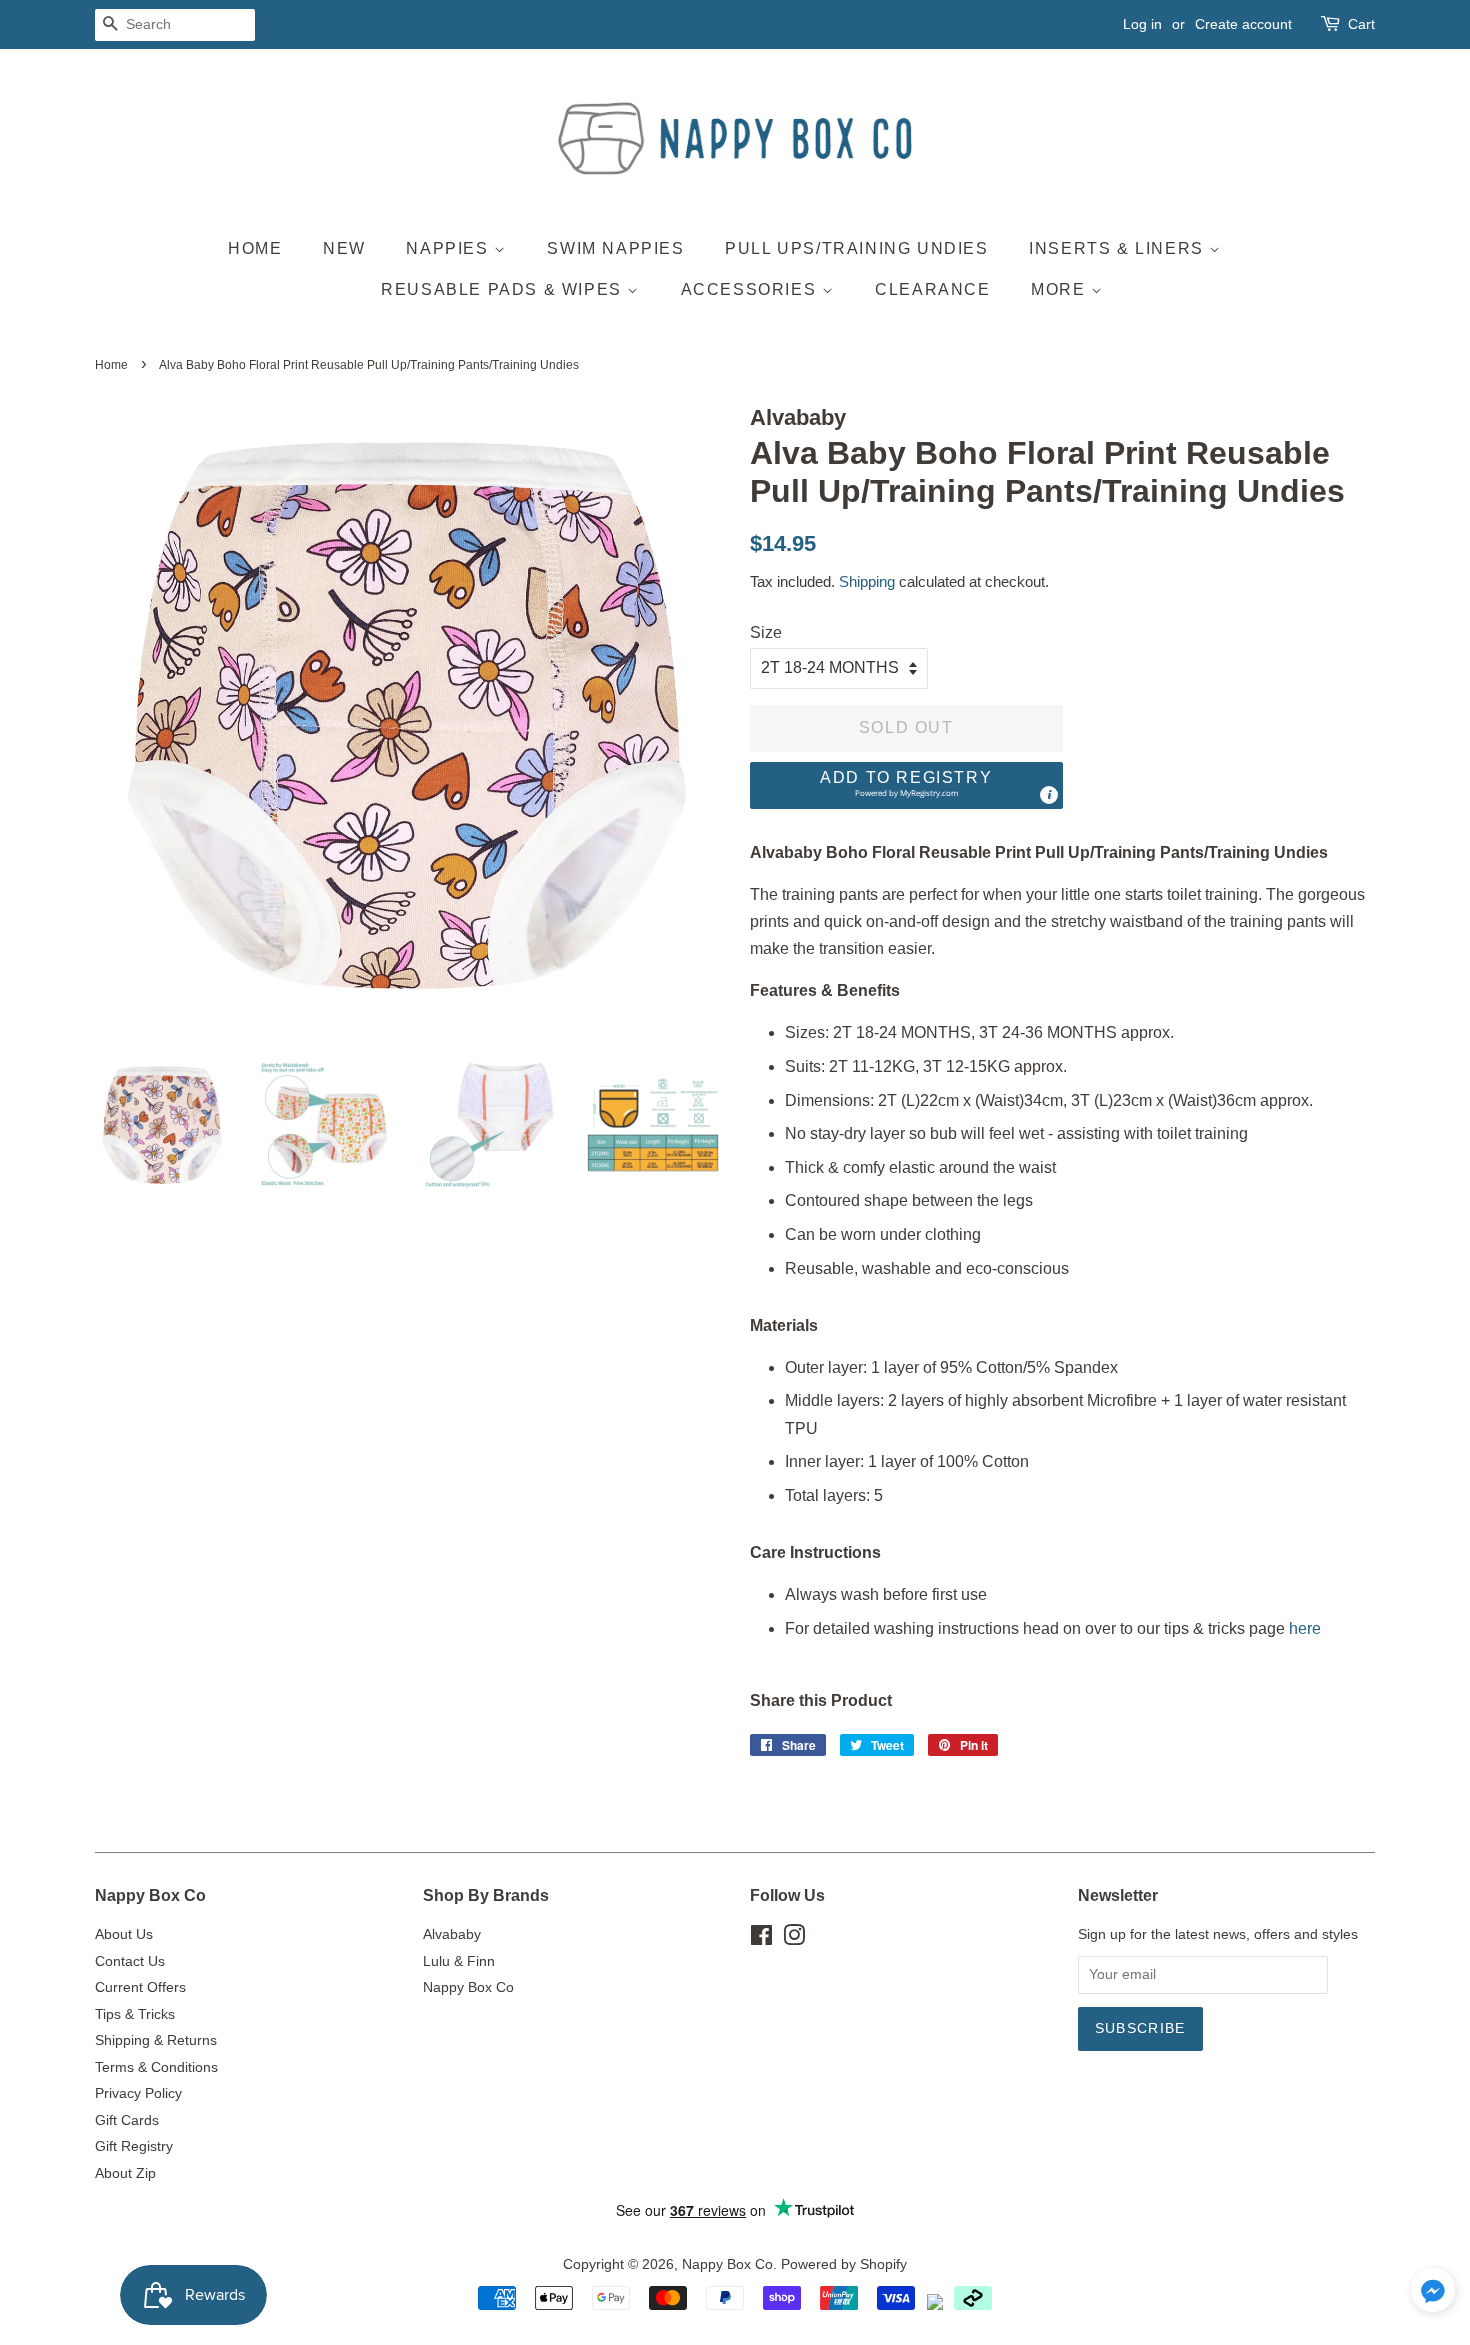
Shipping (867, 581)
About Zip (125, 2173)
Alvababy (452, 1934)
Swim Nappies (615, 248)
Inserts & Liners (1119, 248)
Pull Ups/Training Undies (856, 248)
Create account (1243, 24)
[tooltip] (1049, 795)
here (1305, 1628)
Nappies (450, 248)
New (344, 248)
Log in (1142, 24)
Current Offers (140, 1987)
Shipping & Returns (156, 2040)
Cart (1361, 24)
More (1061, 289)
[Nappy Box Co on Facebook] (761, 1939)
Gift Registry (134, 2146)
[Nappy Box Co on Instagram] (794, 1939)
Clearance (932, 289)
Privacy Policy (138, 2093)
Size (766, 632)
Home (255, 248)
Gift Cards (127, 2120)
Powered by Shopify (844, 2264)
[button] (906, 785)
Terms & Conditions (156, 2067)
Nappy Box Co (468, 1987)
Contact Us (130, 1961)
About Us (124, 1934)
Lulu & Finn (459, 1961)
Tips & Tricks (135, 2014)
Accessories (751, 289)
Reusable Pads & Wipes (504, 289)
